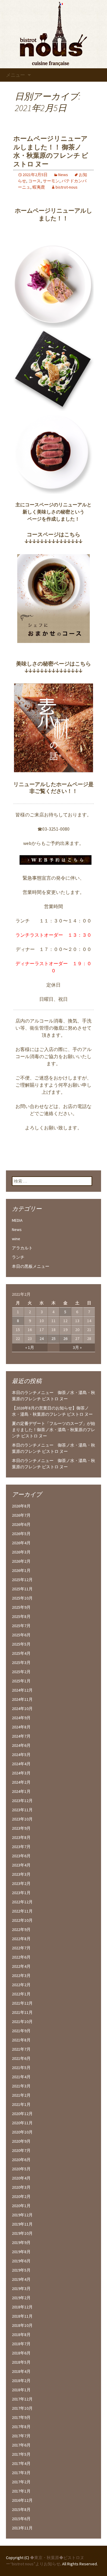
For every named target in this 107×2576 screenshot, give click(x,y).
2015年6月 (21, 2519)
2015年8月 (21, 2509)
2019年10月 (22, 2233)
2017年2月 (21, 2482)
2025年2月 (21, 1672)
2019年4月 (21, 2279)
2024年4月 (21, 1764)
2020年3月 (21, 2187)
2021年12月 (22, 2003)
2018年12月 (22, 2307)
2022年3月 (21, 1976)
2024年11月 (22, 1699)
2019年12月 (22, 2215)
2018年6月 (21, 2353)
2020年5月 (21, 2169)
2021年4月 (21, 2077)
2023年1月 (21, 1893)
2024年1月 (21, 1791)
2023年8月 (21, 1837)
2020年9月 (21, 2141)
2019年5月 (21, 2270)
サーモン (51, 181)
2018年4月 (21, 2371)
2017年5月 (21, 2454)
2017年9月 (21, 2417)
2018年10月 (22, 2325)
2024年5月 (21, 1755)
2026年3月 (21, 1552)
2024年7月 (21, 1736)
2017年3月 (21, 2473)
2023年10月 (22, 1819)
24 (42, 1338)
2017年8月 (21, 2427)
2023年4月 (21, 1865)
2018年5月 (21, 2362)
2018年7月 (21, 2344)
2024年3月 (21, 1773)
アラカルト (22, 1248)
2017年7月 (21, 2436)
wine (16, 1239)
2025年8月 (21, 1616)
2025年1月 (21, 1681)
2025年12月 (22, 1580)
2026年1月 (21, 1570)
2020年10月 (22, 2132)
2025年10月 (22, 1598)
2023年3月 (21, 1874)
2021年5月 (21, 2068)
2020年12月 (22, 2114)
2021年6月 (21, 2058)
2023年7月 (21, 1847)
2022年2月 (21, 1985)
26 (65, 1338)
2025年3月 (21, 1662)
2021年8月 (21, 2040)
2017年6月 (21, 2445)
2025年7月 (21, 1626)
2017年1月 (21, 2491)
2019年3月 (21, 2289)
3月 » (77, 1347)
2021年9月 (21, 2031)
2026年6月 (21, 1524)
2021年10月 (22, 2022)
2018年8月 (21, 2335)
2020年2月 (21, 2196)
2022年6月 (21, 1957)
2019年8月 (21, 2252)
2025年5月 (21, 1644)
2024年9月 (21, 1718)
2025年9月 (21, 1607)
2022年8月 (21, 1939)
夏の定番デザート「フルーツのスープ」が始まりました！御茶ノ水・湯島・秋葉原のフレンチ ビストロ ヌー (53, 1430)
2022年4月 (21, 1966)
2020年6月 (21, 2160)
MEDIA (17, 1220)
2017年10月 (22, 2408)
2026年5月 (21, 1534)
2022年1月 (21, 1994)
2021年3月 (21, 2086)
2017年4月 (21, 2463)
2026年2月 (21, 1561)
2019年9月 (21, 2242)
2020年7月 (21, 2150)
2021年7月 (21, 2049)
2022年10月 (22, 1920)
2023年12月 (22, 1801)
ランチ (18, 1257)
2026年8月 (21, 1506)
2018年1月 (21, 2390)
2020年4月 (21, 2178)
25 (53, 1338)
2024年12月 (22, 1690)
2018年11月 (22, 2316)
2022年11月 (22, 1911)
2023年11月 (22, 1810)
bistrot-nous (67, 187)
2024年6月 (21, 1745)
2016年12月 (22, 2500)
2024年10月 (22, 1709)
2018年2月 (21, 2381)
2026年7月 (21, 1515)
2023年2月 (21, 1883)
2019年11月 (22, 2224)
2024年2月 (21, 1782)
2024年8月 (21, 1727)
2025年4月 (21, 1653)
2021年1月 (21, 2104)
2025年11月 (22, 1589)
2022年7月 (21, 1948)
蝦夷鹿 (39, 187)
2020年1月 (21, 2206)
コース (34, 181)
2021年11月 (22, 2012)
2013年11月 (22, 2528)
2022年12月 (22, 1902)
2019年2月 (21, 2298)
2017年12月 (22, 2399)
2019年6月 (21, 2261)
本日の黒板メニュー (31, 1266)
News (63, 175)
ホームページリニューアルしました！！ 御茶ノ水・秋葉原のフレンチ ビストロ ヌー (51, 151)
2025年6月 (21, 1635)
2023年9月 (21, 1828)
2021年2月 (21, 2095)
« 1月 (30, 1347)
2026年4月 (21, 1543)
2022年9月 (21, 1929)
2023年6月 (21, 1856)
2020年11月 (22, 2123)
